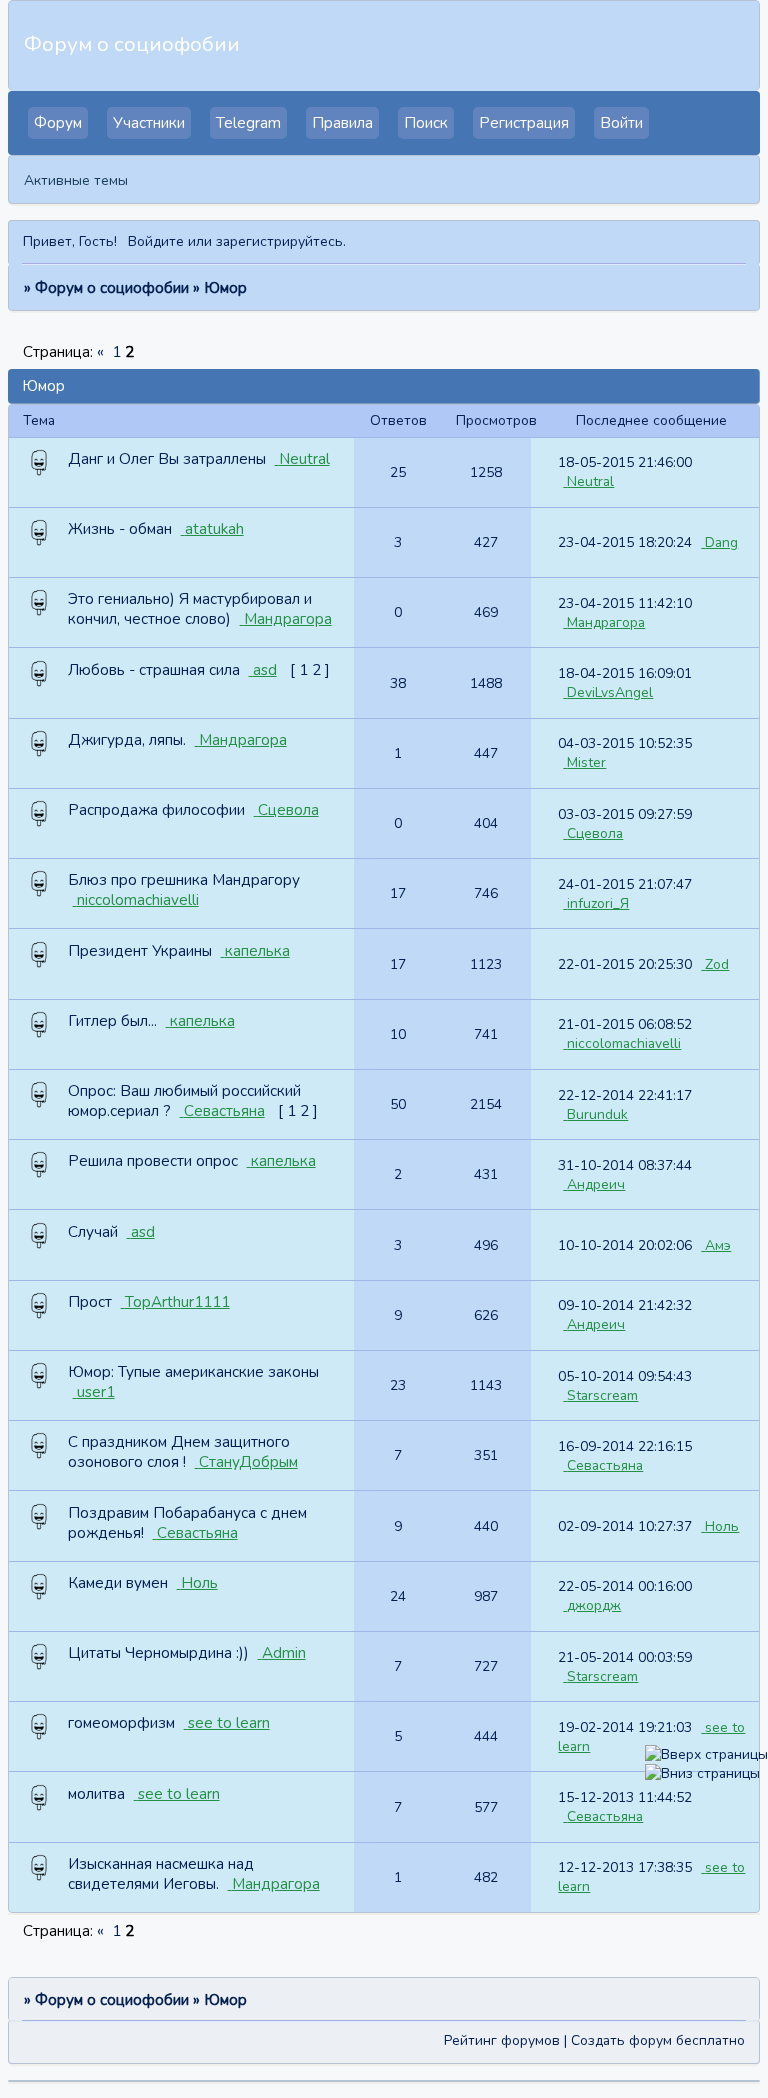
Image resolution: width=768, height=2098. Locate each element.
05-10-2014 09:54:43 (625, 1376)
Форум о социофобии (112, 288)
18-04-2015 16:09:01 (625, 673)
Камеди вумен (118, 1583)
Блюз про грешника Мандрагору (184, 880)
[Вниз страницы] (702, 1773)
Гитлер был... (112, 1021)
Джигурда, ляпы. (127, 740)
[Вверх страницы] (706, 1754)
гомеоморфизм (121, 1723)
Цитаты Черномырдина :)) (158, 1653)
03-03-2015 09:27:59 (625, 814)
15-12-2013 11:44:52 (625, 1797)
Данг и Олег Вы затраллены (167, 459)
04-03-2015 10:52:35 (625, 743)
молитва (96, 1794)
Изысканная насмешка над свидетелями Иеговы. (161, 1874)
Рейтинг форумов (502, 2040)
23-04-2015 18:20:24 (625, 542)
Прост (90, 1302)
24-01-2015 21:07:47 (625, 884)
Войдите (156, 241)
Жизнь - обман (120, 529)
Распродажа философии (156, 810)
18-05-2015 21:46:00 (625, 462)
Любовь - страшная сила (154, 670)
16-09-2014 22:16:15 (625, 1446)
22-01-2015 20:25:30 (625, 964)
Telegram (248, 123)
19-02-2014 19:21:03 (625, 1727)
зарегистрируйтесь (279, 241)
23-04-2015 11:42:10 (625, 603)
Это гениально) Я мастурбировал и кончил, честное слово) (190, 609)
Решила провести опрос (153, 1161)
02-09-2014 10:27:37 (625, 1526)
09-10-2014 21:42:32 (625, 1305)
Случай (93, 1232)
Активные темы (76, 180)
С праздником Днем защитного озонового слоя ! (179, 1452)
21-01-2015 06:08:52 (625, 1024)
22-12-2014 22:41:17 (625, 1095)
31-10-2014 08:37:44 (625, 1165)
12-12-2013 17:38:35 (625, 1867)
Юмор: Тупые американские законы (193, 1372)
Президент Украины (140, 951)
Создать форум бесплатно (658, 2040)
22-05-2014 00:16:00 (625, 1586)
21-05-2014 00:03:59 (625, 1657)
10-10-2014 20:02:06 (625, 1245)
